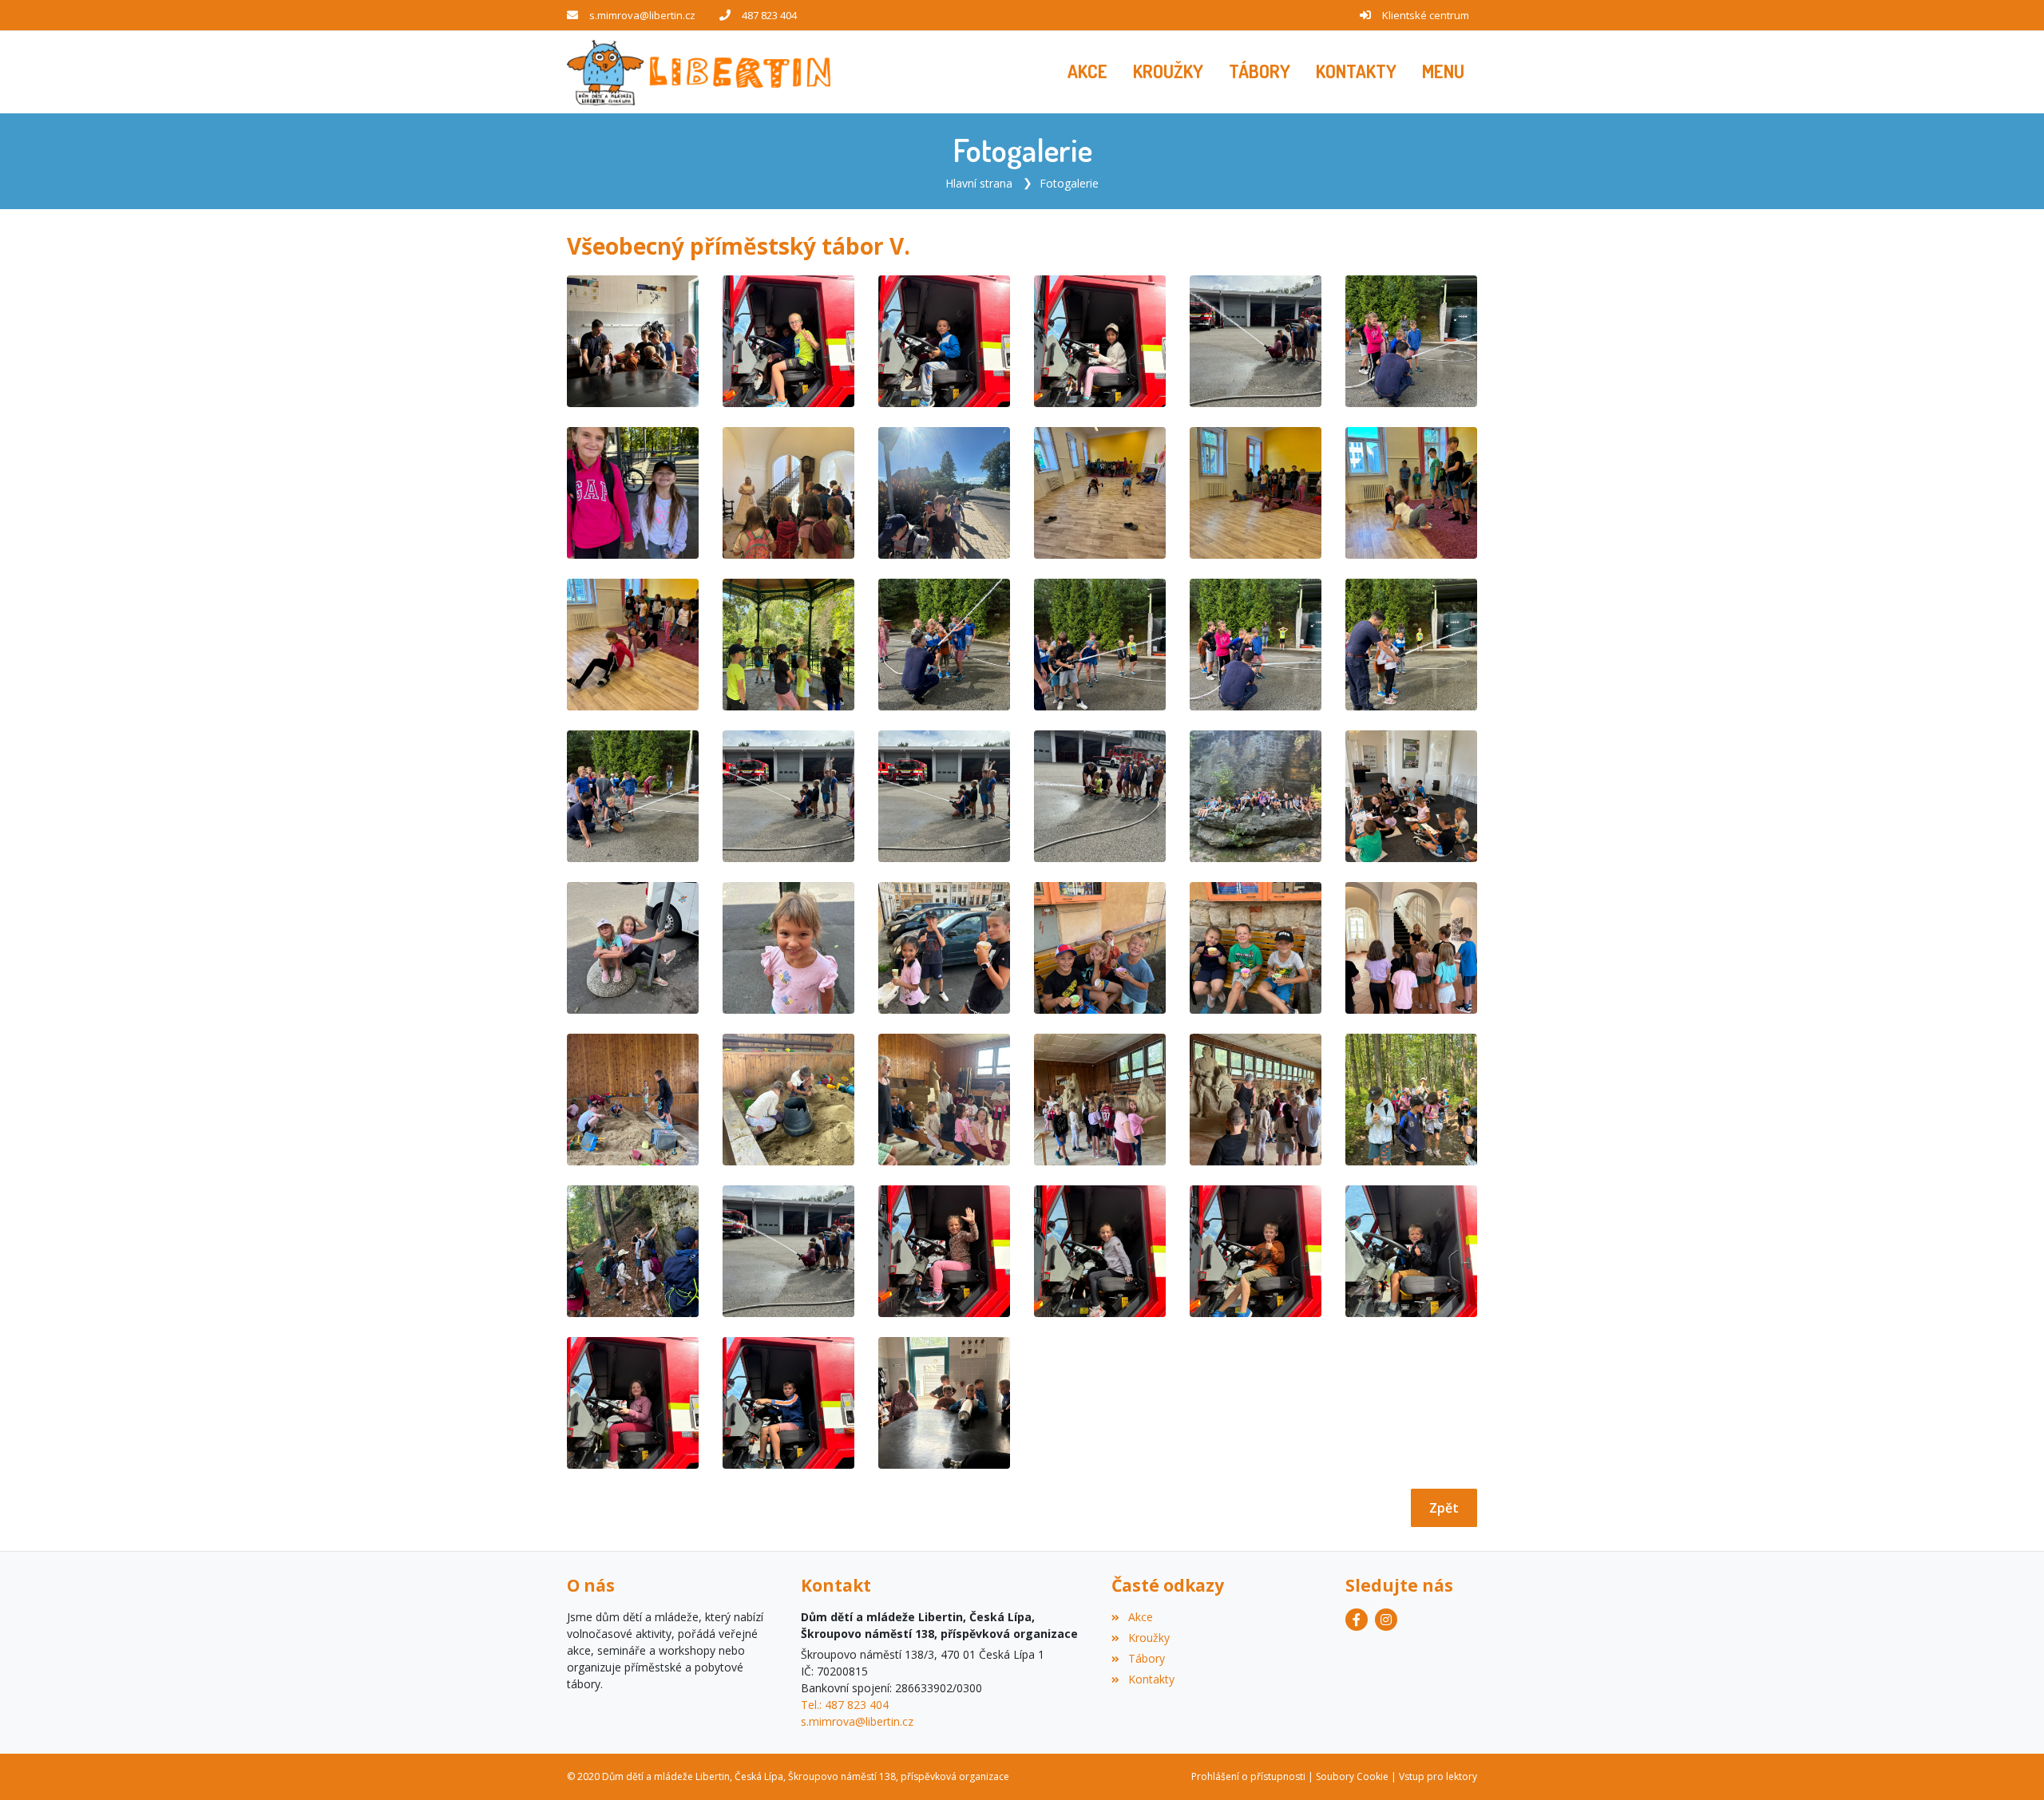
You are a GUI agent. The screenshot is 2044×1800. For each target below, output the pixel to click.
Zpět (1444, 1508)
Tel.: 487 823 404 (845, 1705)
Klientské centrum (1426, 15)
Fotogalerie (1069, 183)
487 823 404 (769, 15)
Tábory (1146, 1658)
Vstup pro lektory (1438, 1776)
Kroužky (1149, 1638)
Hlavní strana (979, 183)
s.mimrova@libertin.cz (642, 15)
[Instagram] (1386, 1620)
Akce (1140, 1617)
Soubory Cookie (1352, 1776)
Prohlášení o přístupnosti (1248, 1776)
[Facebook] (1357, 1620)
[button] (1443, 72)
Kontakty (1151, 1679)
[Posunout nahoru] (2008, 1764)
